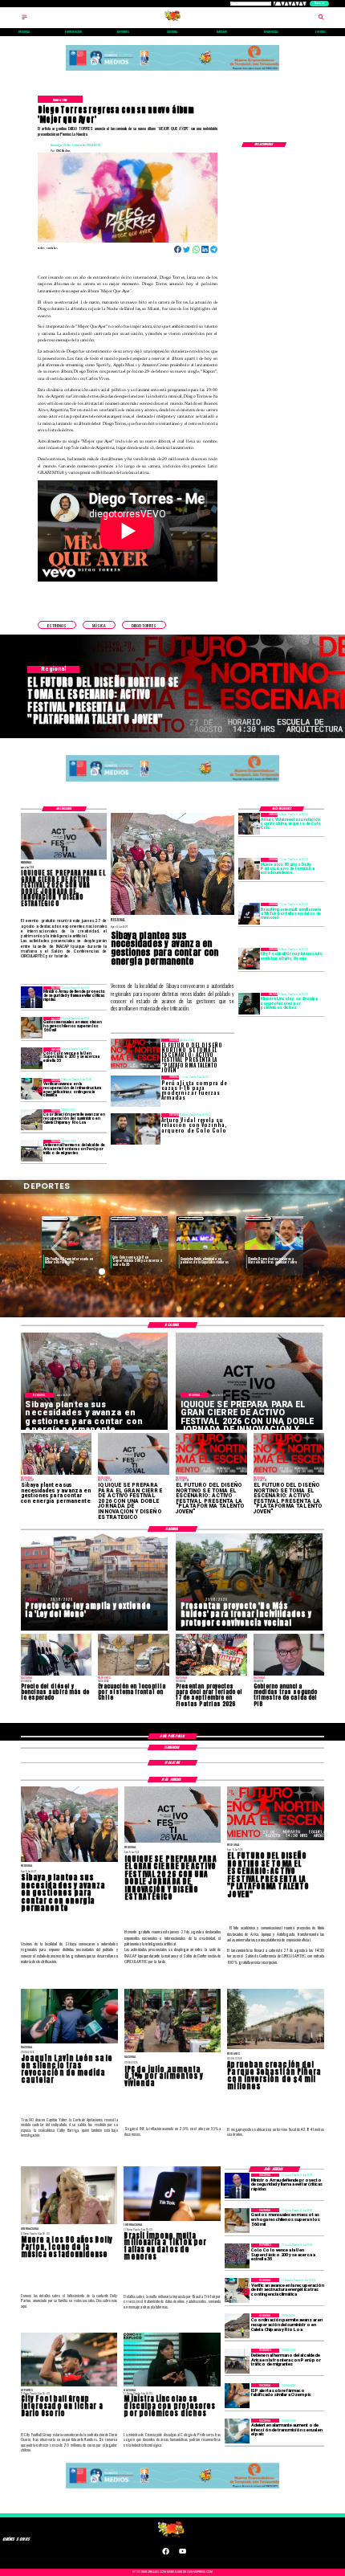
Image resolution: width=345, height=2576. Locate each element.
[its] (237, 2431)
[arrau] (32, 997)
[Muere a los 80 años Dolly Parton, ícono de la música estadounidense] (249, 869)
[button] (57, 625)
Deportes (56, 1218)
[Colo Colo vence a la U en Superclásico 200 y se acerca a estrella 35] (32, 1058)
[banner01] (173, 71)
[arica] (32, 1151)
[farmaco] (237, 2396)
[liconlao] (249, 1004)
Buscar (319, 3)
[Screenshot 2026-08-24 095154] (32, 1120)
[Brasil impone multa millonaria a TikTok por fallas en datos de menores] (249, 914)
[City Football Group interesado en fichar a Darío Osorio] (249, 959)
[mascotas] (32, 1028)
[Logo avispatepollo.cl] (173, 20)
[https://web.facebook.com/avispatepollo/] (166, 2554)
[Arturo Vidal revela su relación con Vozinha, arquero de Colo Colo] (249, 824)
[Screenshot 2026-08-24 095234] (32, 1090)
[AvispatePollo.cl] (24, 20)
